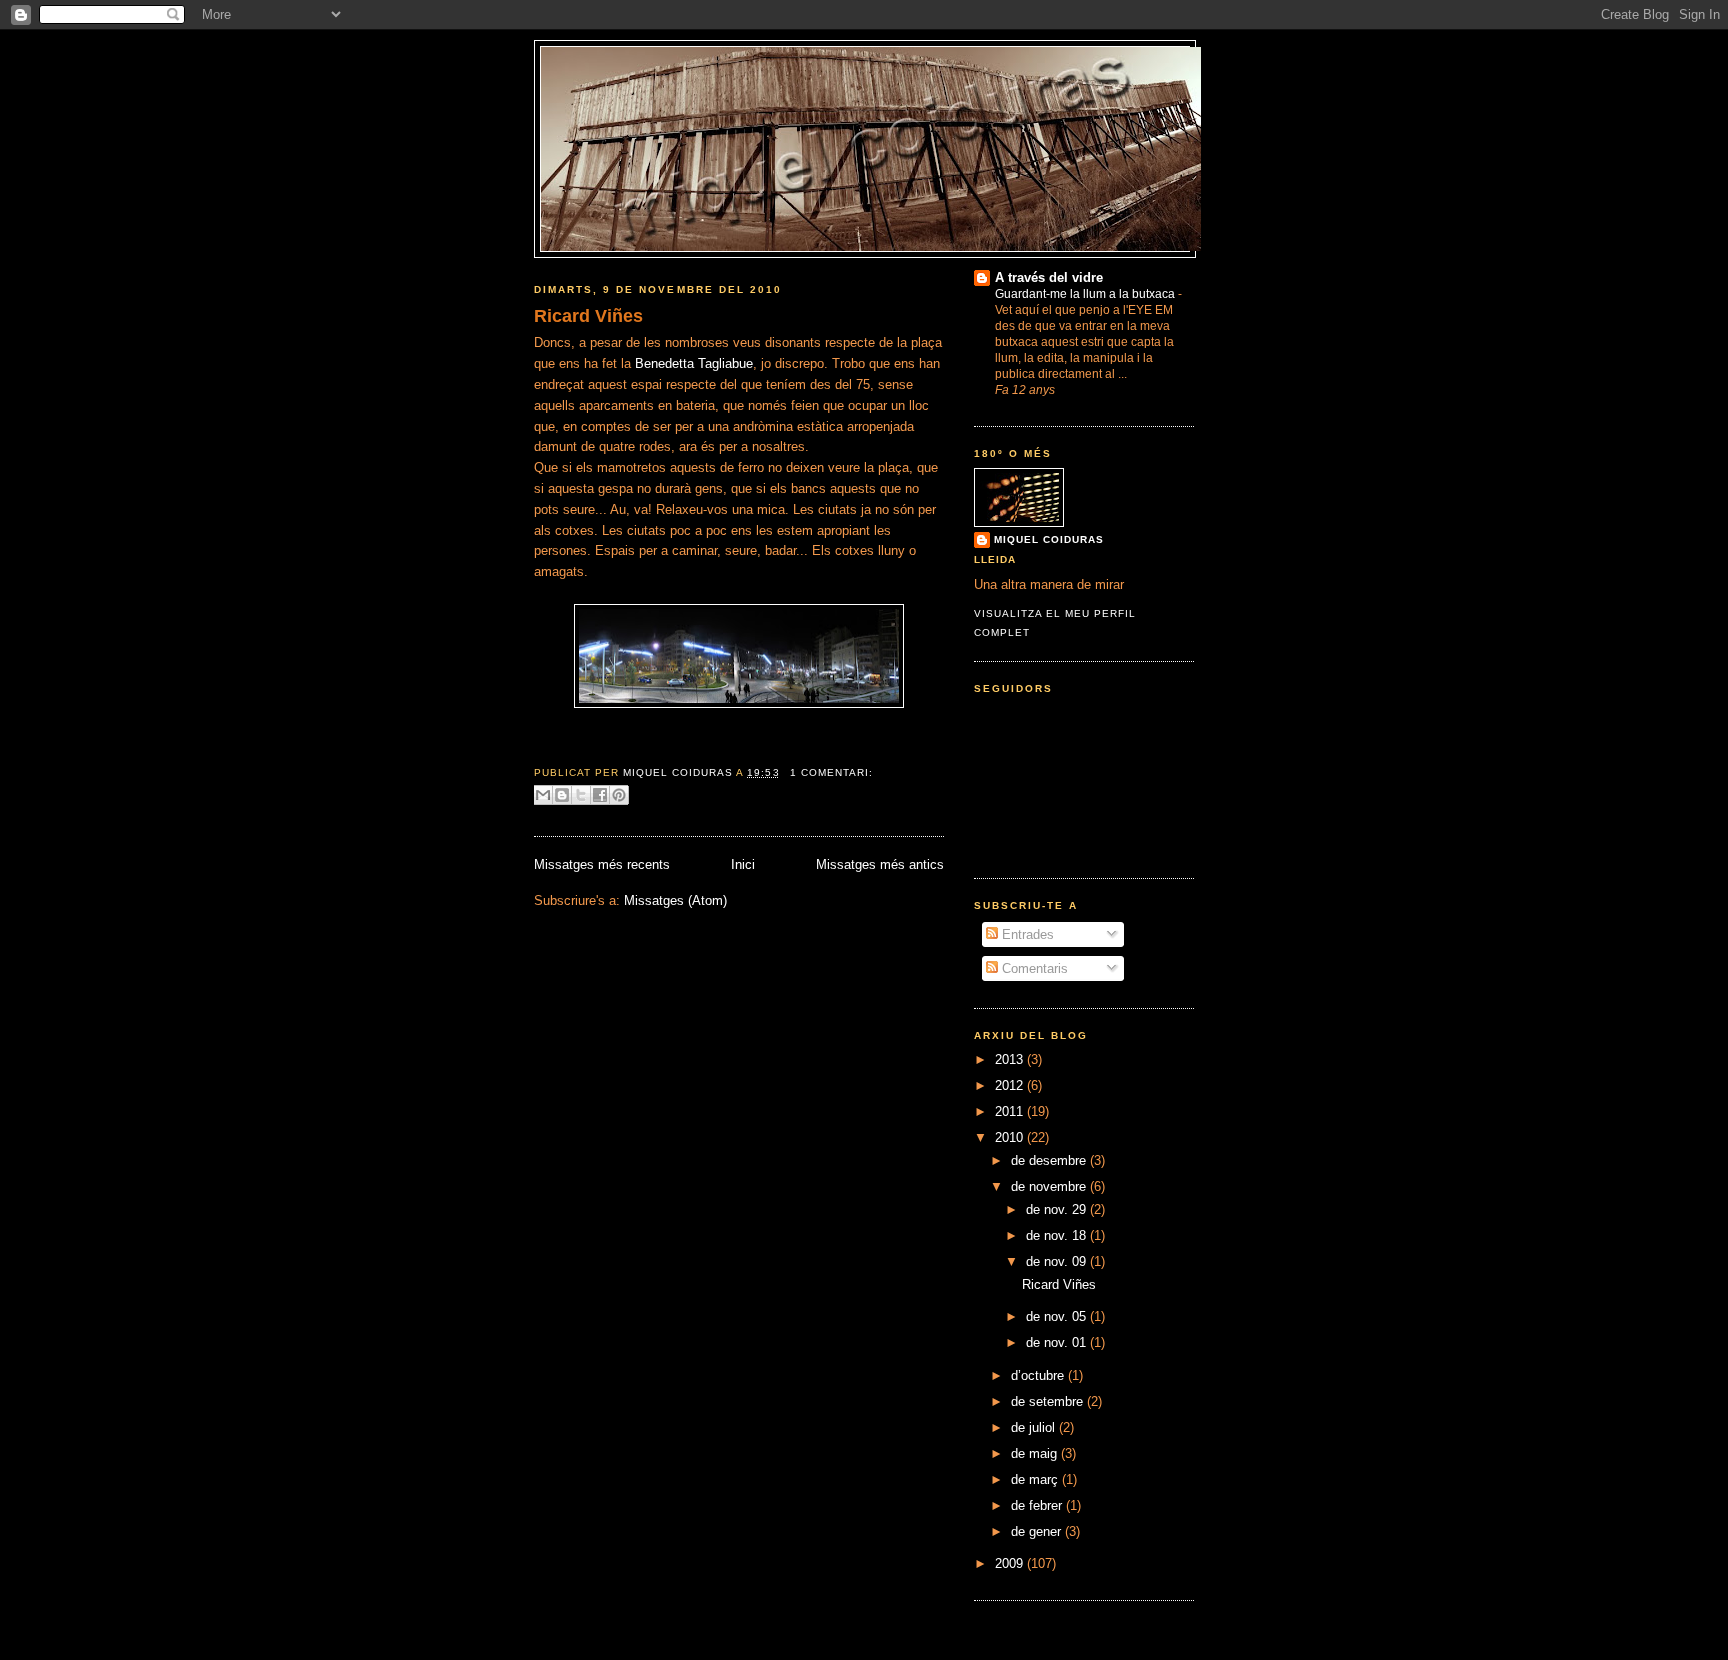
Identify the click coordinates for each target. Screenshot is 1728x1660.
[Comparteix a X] (581, 795)
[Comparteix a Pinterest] (619, 795)
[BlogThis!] (562, 795)
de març (1036, 1479)
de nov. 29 (1058, 1209)
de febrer (1038, 1505)
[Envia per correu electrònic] (543, 795)
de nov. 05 (1058, 1316)
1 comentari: (831, 772)
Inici (743, 864)
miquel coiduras (1049, 539)
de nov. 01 (1058, 1342)
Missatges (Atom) (675, 900)
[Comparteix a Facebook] (600, 795)
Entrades (1026, 934)
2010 (1011, 1137)
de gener (1038, 1531)
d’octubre (1039, 1375)
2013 (1011, 1059)
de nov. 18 (1058, 1235)
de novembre (1050, 1186)
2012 (1011, 1085)
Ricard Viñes (588, 316)
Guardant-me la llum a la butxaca (1086, 294)
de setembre (1049, 1401)
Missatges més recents (602, 864)
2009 (1011, 1563)
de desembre (1050, 1160)
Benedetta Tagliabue (694, 363)
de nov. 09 (1058, 1261)
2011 (1011, 1111)
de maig (1036, 1453)
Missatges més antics (880, 864)
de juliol (1035, 1427)
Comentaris (1033, 968)
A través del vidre (1049, 277)
